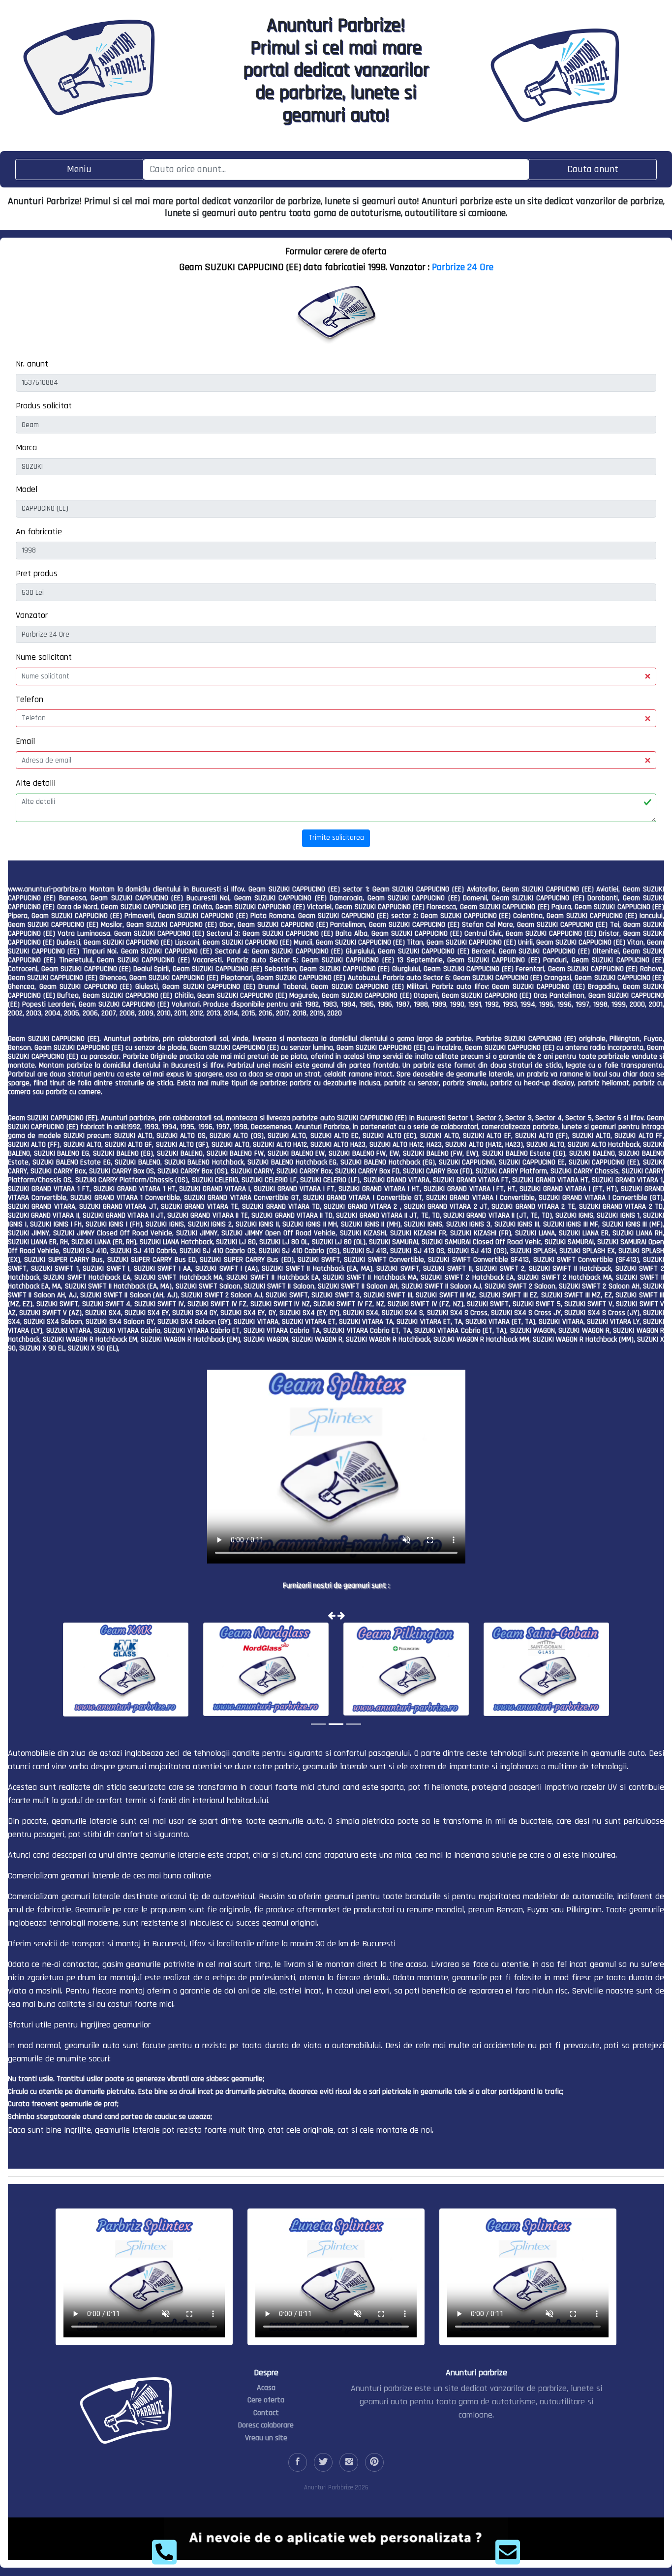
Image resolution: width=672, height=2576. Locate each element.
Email (25, 741)
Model (27, 489)
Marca (26, 447)
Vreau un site (266, 2438)
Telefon (30, 699)
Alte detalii (36, 783)
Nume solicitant (44, 657)
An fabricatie (39, 532)
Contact (266, 2413)
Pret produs (37, 573)
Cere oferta (266, 2400)
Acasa (266, 2388)
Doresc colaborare (266, 2425)
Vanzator (32, 615)
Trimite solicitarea (336, 838)
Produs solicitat (44, 406)
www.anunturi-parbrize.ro (47, 889)
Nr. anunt (32, 364)
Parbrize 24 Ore (463, 267)
